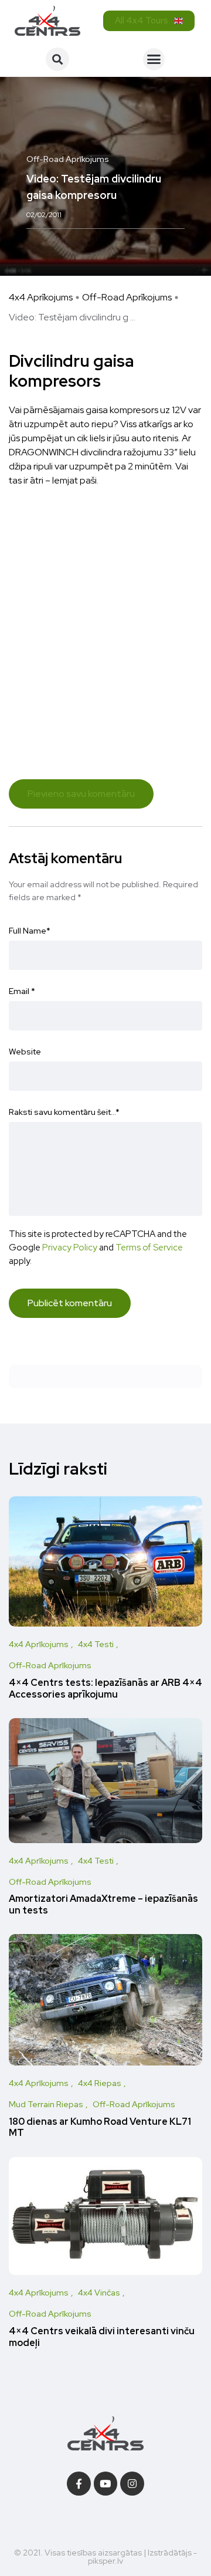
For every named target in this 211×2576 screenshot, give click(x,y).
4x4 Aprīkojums (41, 297)
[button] (57, 59)
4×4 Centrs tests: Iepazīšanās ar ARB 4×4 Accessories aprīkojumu (105, 1688)
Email (22, 991)
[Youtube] (106, 2484)
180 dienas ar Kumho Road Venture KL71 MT (100, 2127)
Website (25, 1052)
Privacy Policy (70, 1247)
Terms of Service (149, 1247)
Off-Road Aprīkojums (127, 297)
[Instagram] (132, 2484)
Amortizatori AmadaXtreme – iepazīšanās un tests (103, 1905)
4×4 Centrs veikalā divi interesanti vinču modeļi (102, 2337)
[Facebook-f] (79, 2484)
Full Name (30, 931)
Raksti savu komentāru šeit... (64, 1112)
